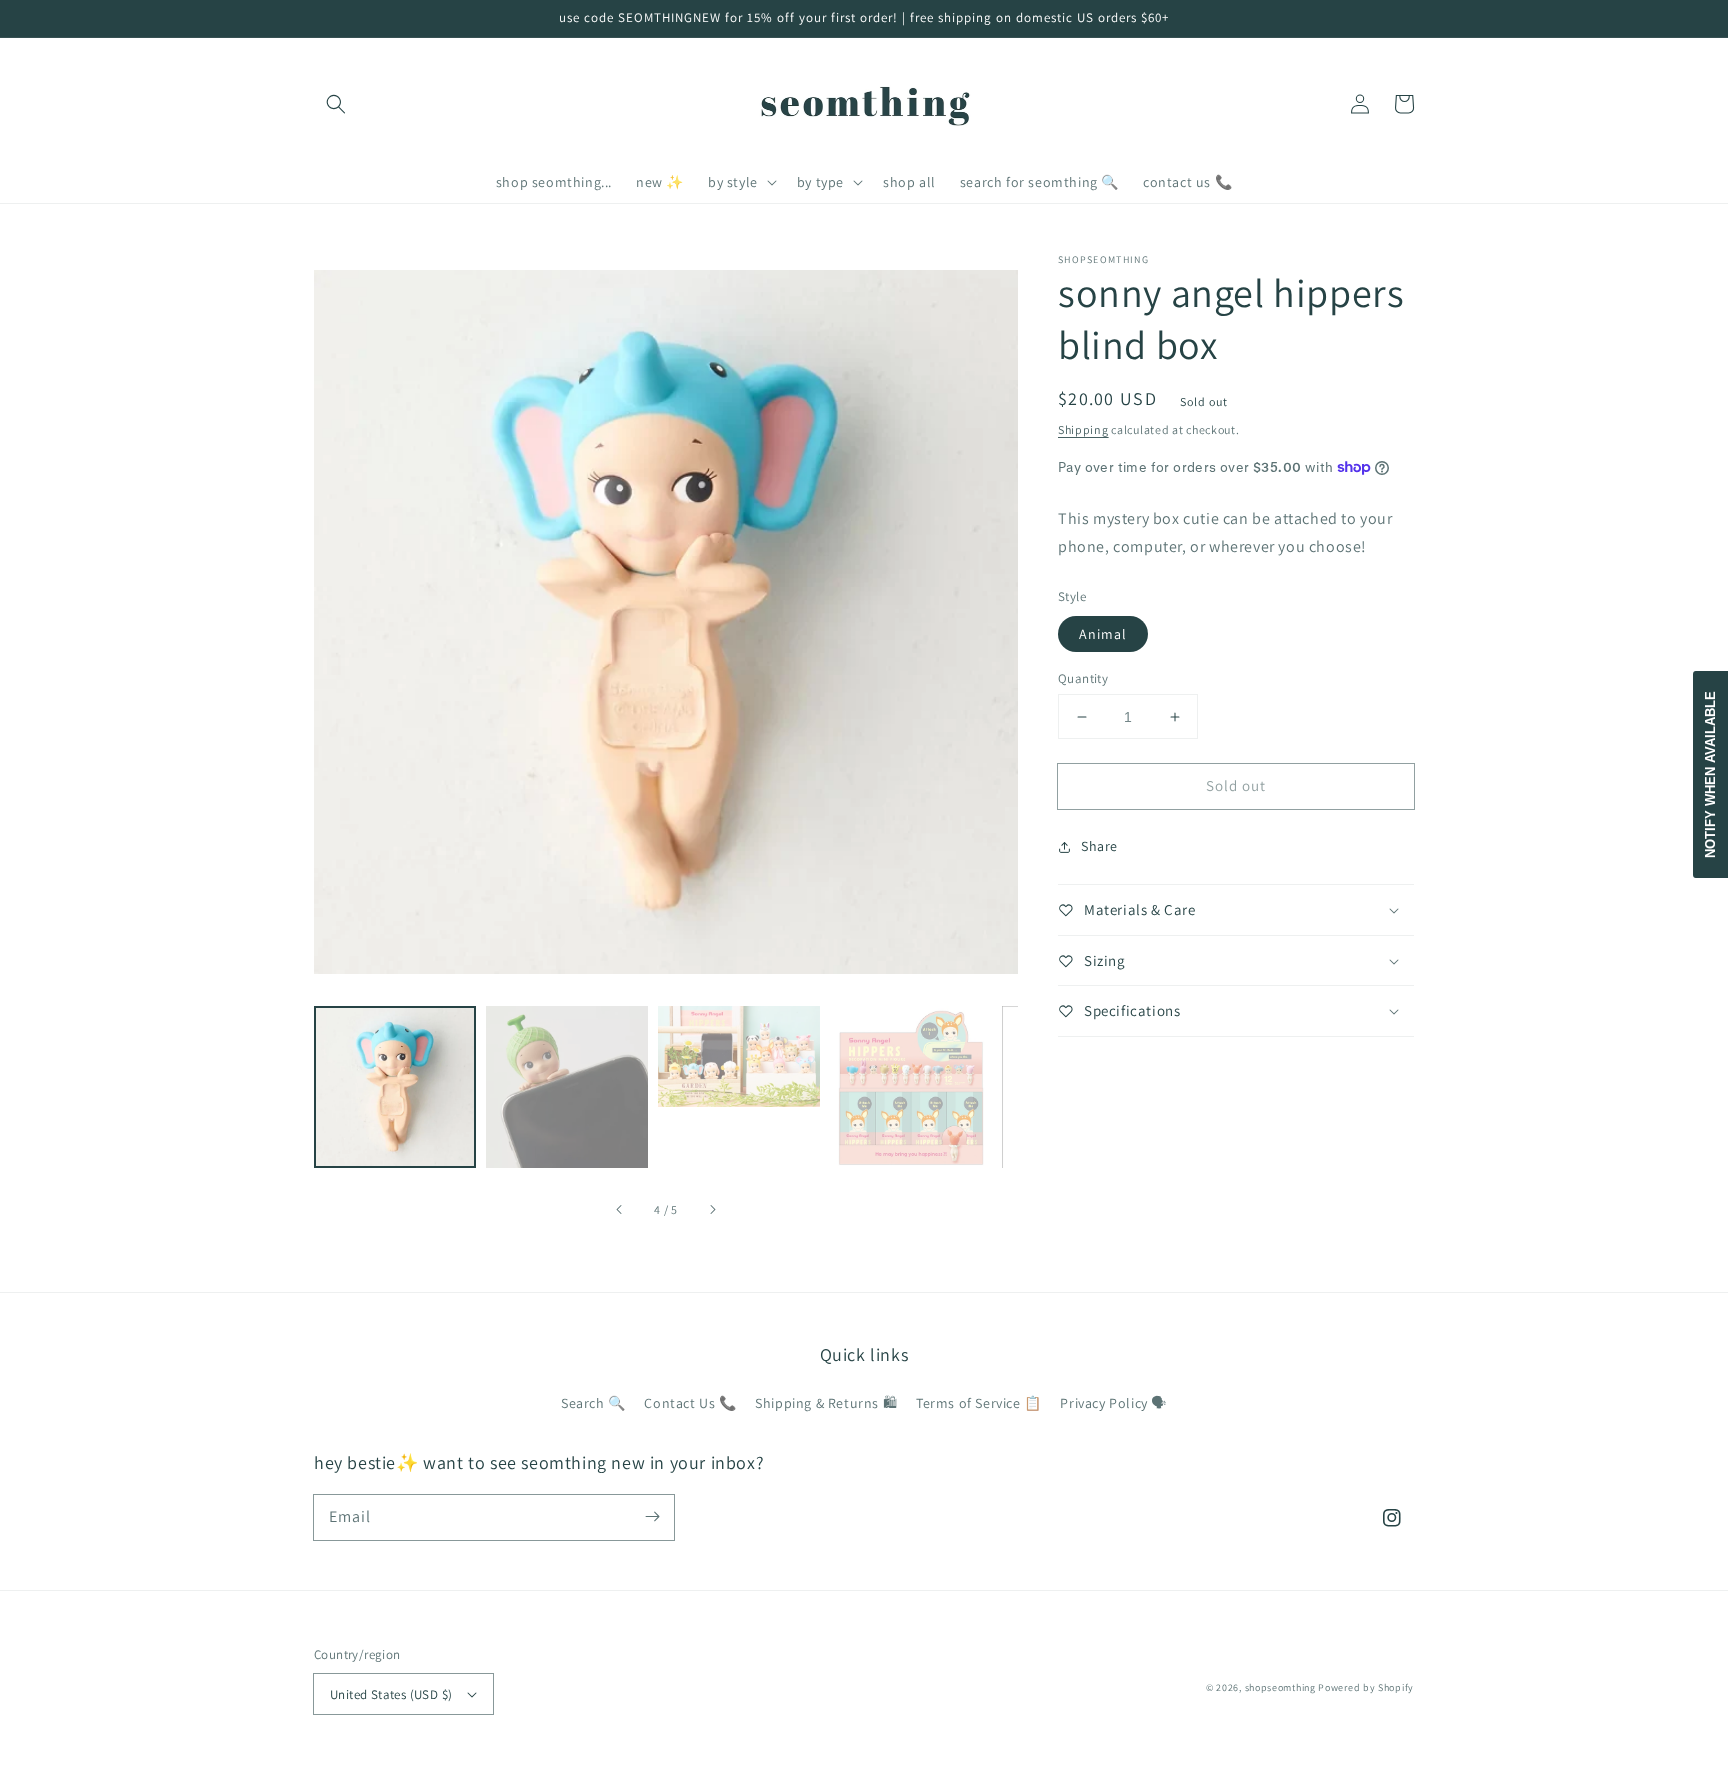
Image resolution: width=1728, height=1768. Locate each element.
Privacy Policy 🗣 (1113, 1403)
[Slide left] (620, 1210)
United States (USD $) (391, 1694)
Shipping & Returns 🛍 (826, 1403)
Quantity (1083, 678)
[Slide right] (712, 1210)
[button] (336, 104)
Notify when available (1710, 774)
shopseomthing (1280, 1687)
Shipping (1083, 429)
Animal (1103, 634)
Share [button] (1099, 846)
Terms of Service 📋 (979, 1403)
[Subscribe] (652, 1517)
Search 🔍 (593, 1403)
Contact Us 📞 (690, 1403)
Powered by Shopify (1366, 1687)
